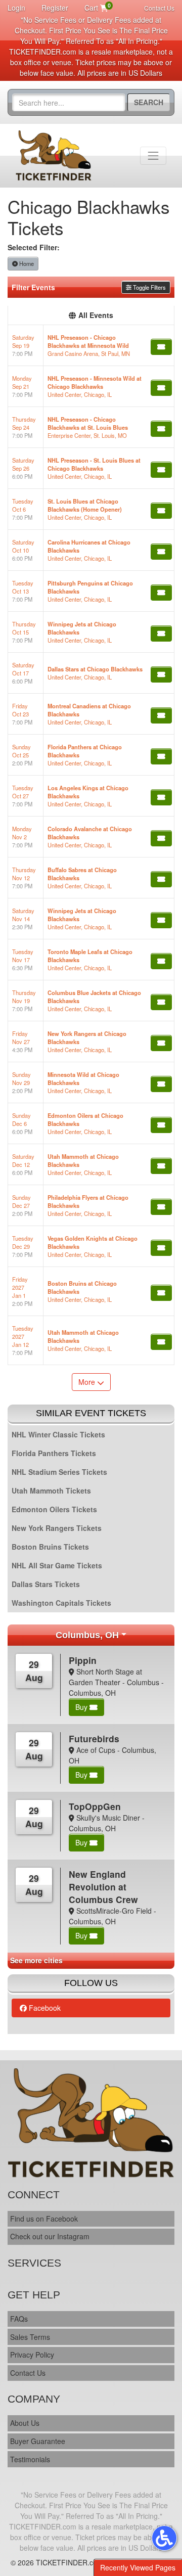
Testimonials (30, 2459)
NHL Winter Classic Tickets (58, 1434)
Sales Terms (30, 2337)
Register (55, 8)
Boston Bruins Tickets (50, 1547)
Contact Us (159, 8)
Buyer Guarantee (38, 2441)
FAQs (19, 2319)
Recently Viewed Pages (138, 2567)
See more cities (36, 1960)
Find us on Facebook (44, 2219)
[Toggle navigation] (153, 156)
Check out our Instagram (50, 2236)
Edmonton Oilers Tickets (54, 1509)
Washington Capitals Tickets (61, 1603)
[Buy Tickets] (161, 347)
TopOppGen (95, 1806)
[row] (91, 346)
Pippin (83, 1660)
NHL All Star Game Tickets (57, 1565)
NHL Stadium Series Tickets (59, 1472)
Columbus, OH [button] (87, 1635)
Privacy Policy (32, 2355)
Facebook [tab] (44, 2008)
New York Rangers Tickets (57, 1528)
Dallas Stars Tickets (46, 1584)
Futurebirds (94, 1738)
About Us (25, 2423)
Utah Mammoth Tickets (51, 1490)
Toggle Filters (149, 287)
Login (16, 8)
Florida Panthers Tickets (54, 1453)
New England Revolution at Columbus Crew (103, 1887)
